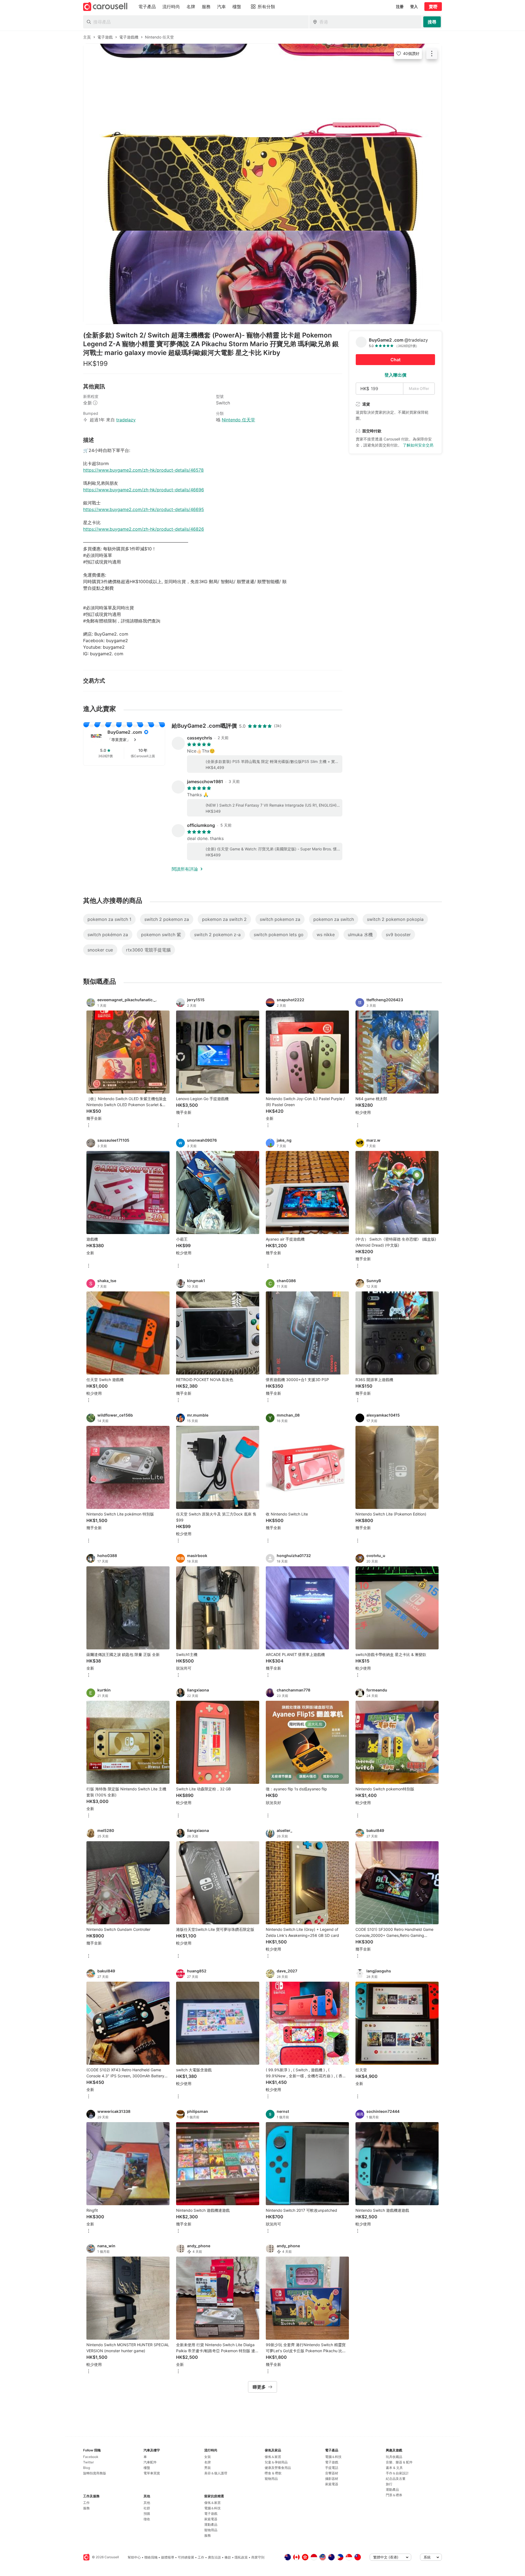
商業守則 (258, 2557)
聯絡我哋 (151, 2557)
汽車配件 (150, 2462)
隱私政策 (241, 2557)
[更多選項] (89, 1126)
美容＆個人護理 (216, 2473)
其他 (147, 2503)
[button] (133, 740)
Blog (87, 2468)
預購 (147, 2514)
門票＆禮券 (394, 2495)
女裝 (208, 2457)
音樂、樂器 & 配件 (399, 2462)
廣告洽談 (214, 2557)
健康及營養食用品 (278, 2468)
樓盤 (147, 2468)
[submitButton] (432, 22)
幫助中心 (134, 2557)
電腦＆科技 (212, 2508)
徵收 (147, 2519)
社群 (147, 2508)
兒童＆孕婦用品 (276, 2462)
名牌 (208, 2462)
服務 (86, 2508)
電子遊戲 (211, 2514)
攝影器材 (332, 2479)
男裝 (208, 2468)
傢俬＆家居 (212, 2503)
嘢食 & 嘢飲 (273, 2473)
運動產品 (211, 2524)
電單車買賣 (152, 2473)
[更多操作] (432, 54)
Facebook (91, 2457)
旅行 (389, 2484)
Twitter (88, 2462)
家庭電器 (211, 2519)
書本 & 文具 (394, 2468)
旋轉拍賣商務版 (95, 2473)
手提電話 (332, 2468)
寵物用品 (211, 2530)
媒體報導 (168, 2557)
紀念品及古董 (396, 2479)
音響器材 (332, 2473)
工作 (86, 2503)
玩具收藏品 (394, 2457)
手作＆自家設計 (397, 2473)
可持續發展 (186, 2557)
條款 (228, 2557)
